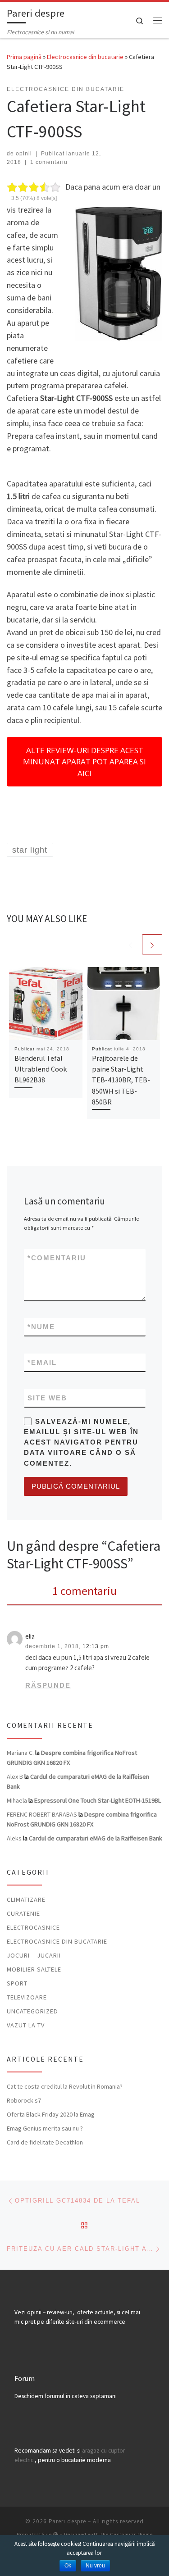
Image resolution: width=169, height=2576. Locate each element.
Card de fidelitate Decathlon (45, 2142)
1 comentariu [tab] (84, 1591)
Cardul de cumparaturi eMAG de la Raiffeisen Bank (96, 1838)
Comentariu (57, 1258)
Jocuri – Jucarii (34, 1955)
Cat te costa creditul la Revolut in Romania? (65, 2086)
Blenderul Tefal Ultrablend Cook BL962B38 (41, 1069)
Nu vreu (95, 2566)
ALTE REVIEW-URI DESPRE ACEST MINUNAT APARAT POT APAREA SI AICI (84, 762)
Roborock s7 (24, 2100)
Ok (68, 2566)
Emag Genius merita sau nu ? (45, 2128)
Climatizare (26, 1899)
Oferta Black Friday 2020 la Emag (51, 2114)
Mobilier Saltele (34, 1969)
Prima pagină (24, 57)
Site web (47, 1398)
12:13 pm (96, 1646)
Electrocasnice (33, 1927)
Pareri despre (67, 2521)
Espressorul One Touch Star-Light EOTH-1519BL (98, 1800)
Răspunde (48, 1685)
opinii (24, 154)
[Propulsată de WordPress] (56, 2534)
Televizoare (27, 1997)
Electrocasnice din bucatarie (85, 57)
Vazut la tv (26, 2025)
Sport (17, 1983)
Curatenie (23, 1913)
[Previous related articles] (130, 944)
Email (42, 1362)
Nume (41, 1327)
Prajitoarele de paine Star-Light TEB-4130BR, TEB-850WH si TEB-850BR (121, 1080)
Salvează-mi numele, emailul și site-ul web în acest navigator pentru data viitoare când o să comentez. (81, 1442)
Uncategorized (32, 2011)
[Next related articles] (152, 944)
